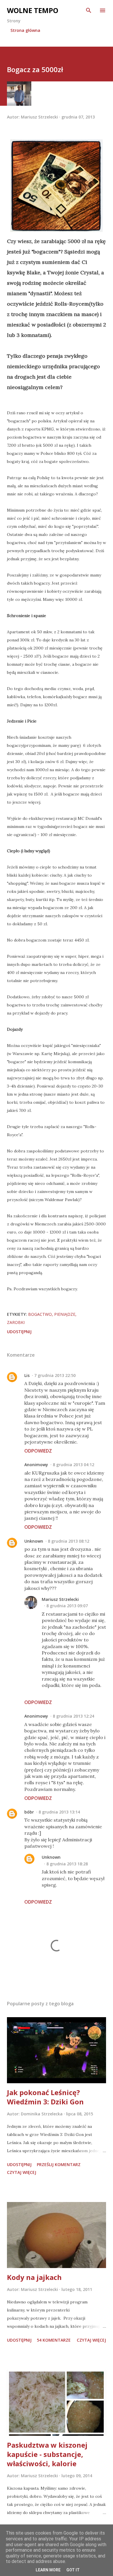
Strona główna (25, 30)
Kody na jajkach (34, 2277)
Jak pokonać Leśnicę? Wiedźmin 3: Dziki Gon (45, 2097)
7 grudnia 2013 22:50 (55, 1375)
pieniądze (65, 1314)
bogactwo (40, 1314)
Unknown (34, 1541)
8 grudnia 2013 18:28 (67, 1864)
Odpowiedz (38, 1451)
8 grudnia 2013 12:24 (73, 1716)
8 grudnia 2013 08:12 (69, 1541)
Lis (27, 1375)
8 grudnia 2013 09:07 (67, 1606)
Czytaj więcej (22, 2172)
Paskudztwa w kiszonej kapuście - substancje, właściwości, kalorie (47, 2454)
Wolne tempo (33, 10)
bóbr (29, 1812)
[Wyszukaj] (89, 10)
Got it (73, 2570)
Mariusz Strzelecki (60, 1599)
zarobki (16, 1322)
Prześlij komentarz (59, 2164)
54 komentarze (54, 2340)
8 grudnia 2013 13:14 (59, 1812)
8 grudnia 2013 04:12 (73, 1465)
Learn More (48, 2570)
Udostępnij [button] (19, 1332)
